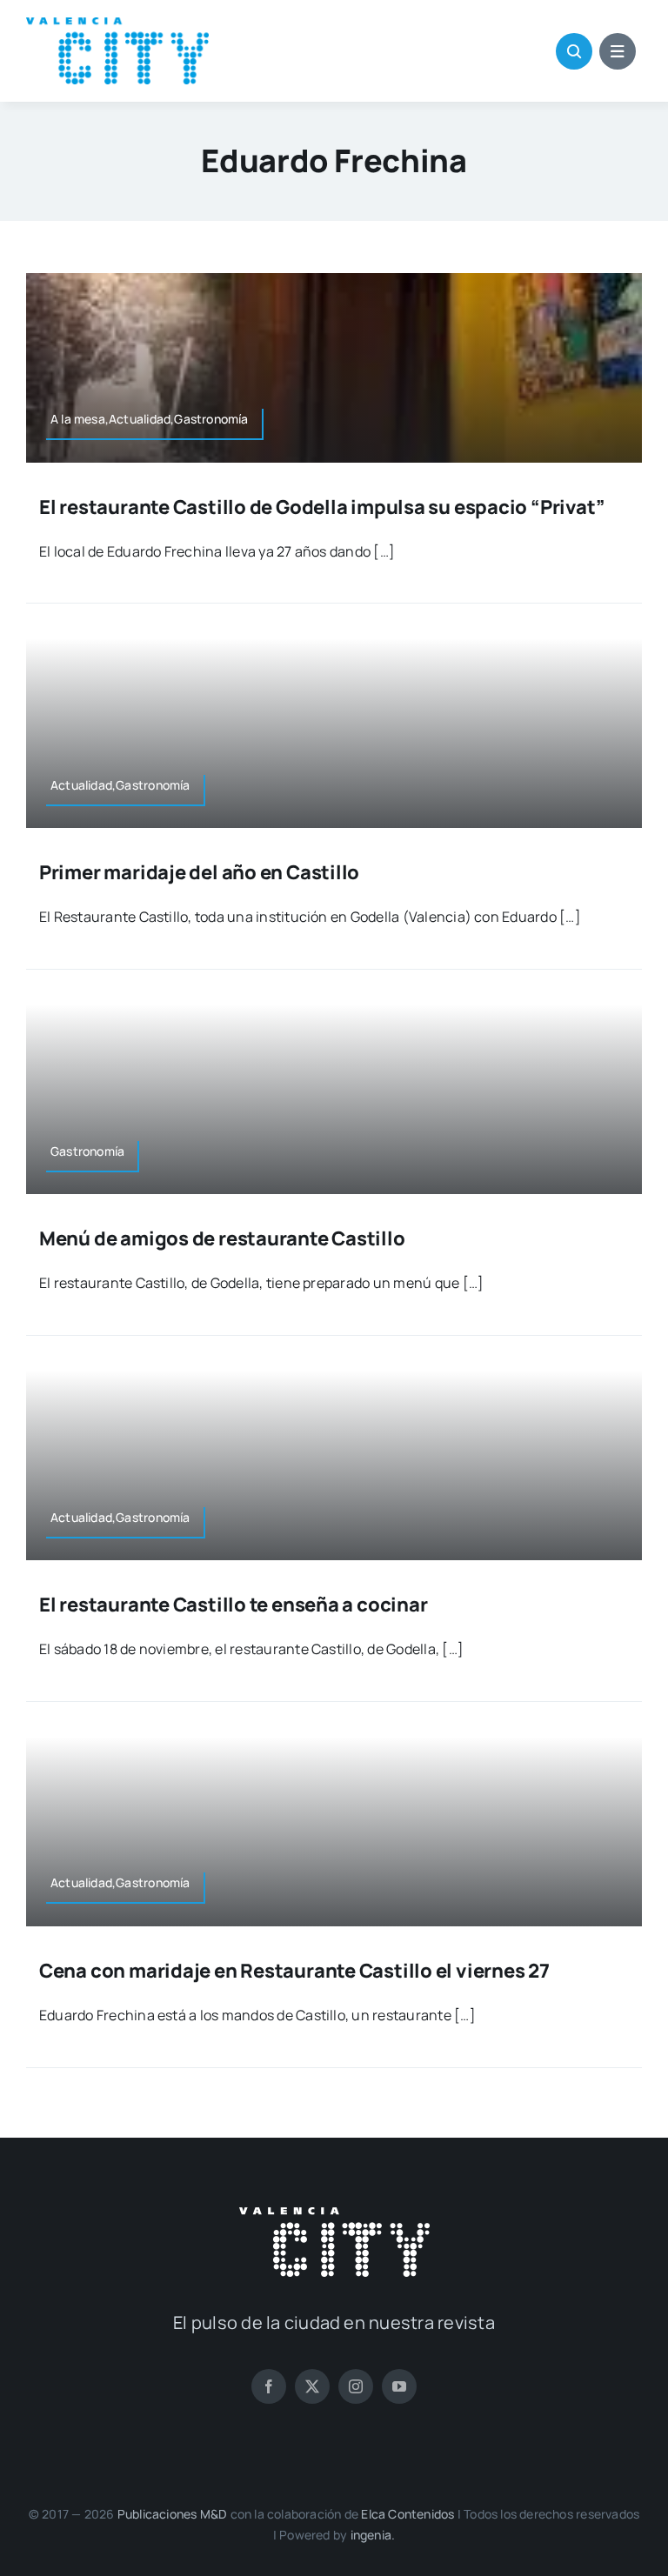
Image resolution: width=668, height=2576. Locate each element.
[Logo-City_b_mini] (334, 2214)
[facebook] (269, 2386)
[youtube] (399, 2386)
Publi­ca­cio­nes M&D (173, 2514)
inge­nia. (373, 2535)
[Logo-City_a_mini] (117, 24)
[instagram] (356, 2386)
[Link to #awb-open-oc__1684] (618, 51)
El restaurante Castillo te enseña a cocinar (234, 1605)
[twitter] (312, 2386)
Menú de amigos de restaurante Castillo (222, 1238)
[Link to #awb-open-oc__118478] (574, 51)
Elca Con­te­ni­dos (407, 2514)
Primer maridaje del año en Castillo (199, 872)
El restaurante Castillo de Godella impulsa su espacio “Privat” (322, 507)
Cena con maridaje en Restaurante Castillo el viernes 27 (294, 1971)
